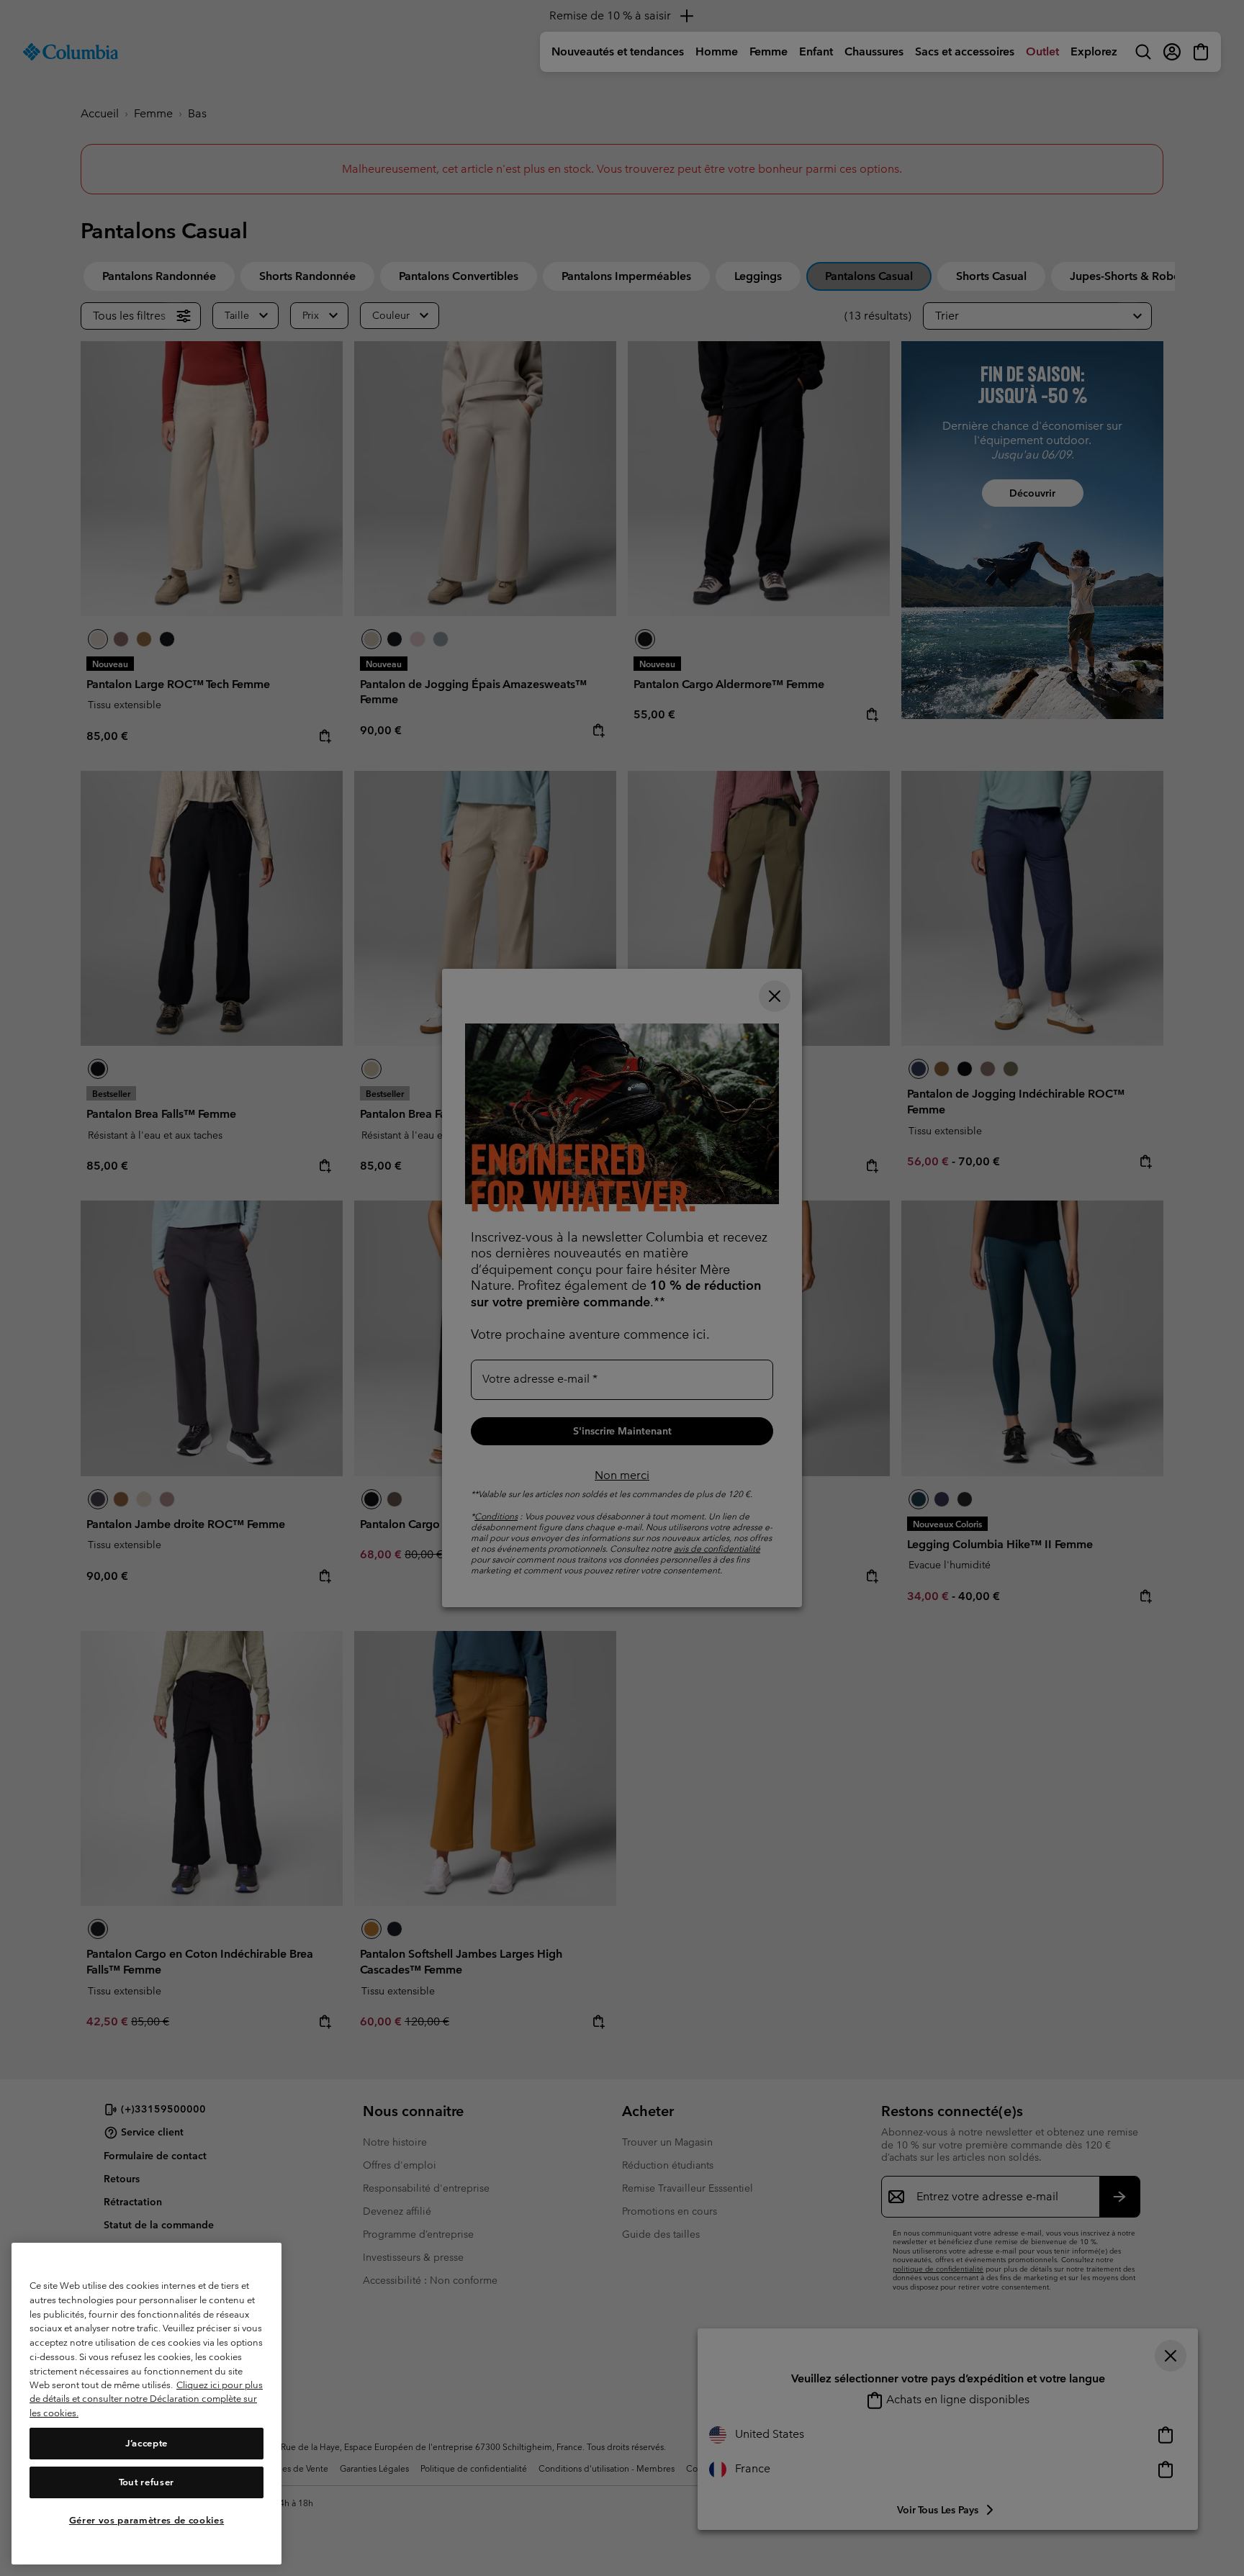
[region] (147, 2404)
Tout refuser (147, 2482)
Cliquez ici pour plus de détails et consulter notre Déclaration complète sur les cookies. (146, 2399)
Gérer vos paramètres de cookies (147, 2520)
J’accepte (147, 2443)
